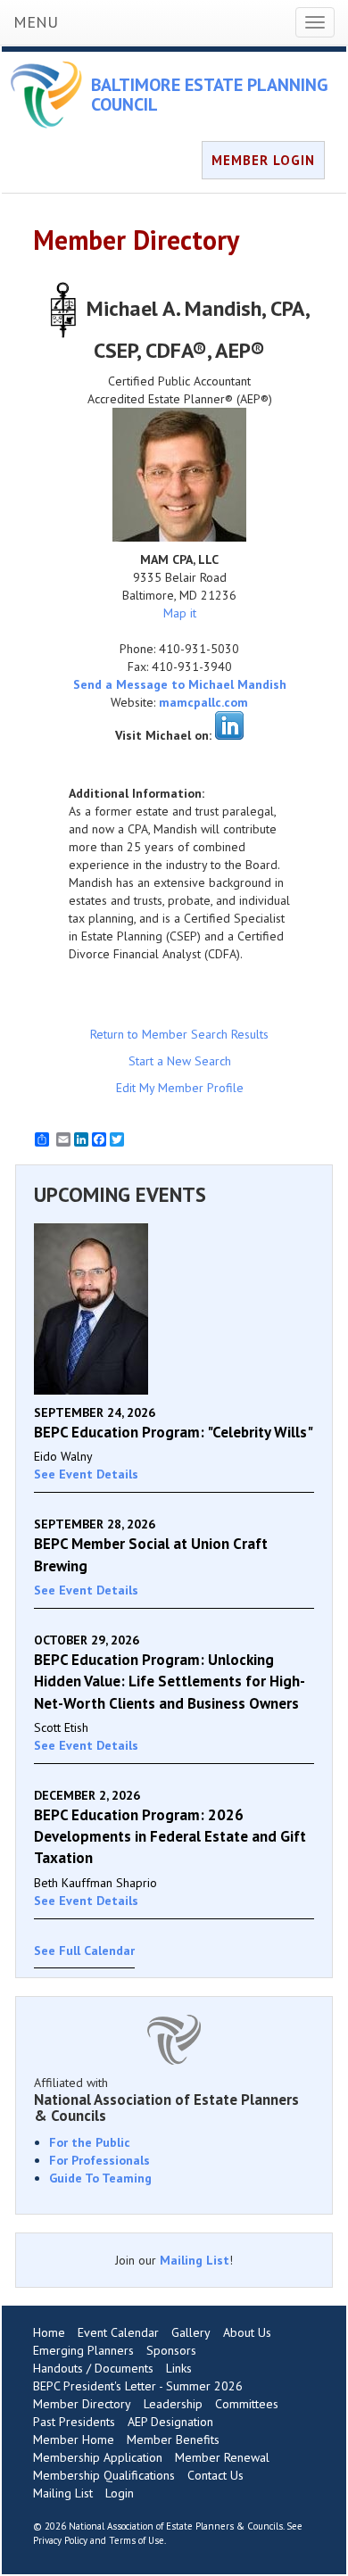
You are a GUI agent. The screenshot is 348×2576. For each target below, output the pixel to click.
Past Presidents (74, 2422)
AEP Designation (170, 2422)
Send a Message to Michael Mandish (180, 684)
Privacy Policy (60, 2540)
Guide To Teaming (100, 2178)
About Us (247, 2332)
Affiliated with (166, 2100)
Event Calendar (118, 2332)
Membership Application (98, 2457)
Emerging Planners (83, 2350)
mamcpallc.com (203, 702)
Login (120, 2493)
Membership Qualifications (104, 2475)
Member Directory (82, 2404)
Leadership (173, 2404)
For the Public (90, 2142)
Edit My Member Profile (180, 1088)
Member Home (74, 2439)
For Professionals (99, 2160)
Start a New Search (180, 1061)
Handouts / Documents (93, 2368)
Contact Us (215, 2475)
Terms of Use (137, 2540)
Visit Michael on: (163, 735)
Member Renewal (222, 2457)
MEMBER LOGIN (263, 160)
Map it (180, 613)
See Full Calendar (84, 1951)
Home (49, 2332)
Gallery (191, 2332)
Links (179, 2368)
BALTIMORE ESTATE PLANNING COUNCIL (210, 95)
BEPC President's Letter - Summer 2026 (138, 2386)
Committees (247, 2404)
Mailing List (195, 2260)
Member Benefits (173, 2439)
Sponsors (171, 2350)
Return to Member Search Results (179, 1034)
